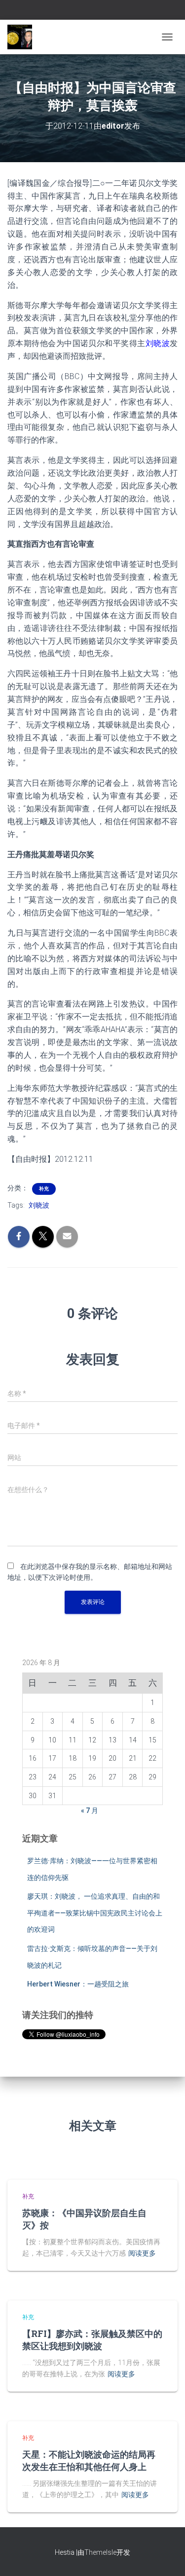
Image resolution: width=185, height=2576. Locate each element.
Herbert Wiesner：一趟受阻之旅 (78, 1984)
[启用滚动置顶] (166, 2556)
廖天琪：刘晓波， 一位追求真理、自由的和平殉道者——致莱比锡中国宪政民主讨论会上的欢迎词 (95, 1913)
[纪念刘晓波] (23, 37)
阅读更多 (142, 2253)
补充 (44, 1189)
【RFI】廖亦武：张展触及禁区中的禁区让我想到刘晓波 (92, 2340)
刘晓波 (39, 1205)
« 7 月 (90, 1810)
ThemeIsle (100, 2552)
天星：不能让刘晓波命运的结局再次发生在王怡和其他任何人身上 (89, 2460)
